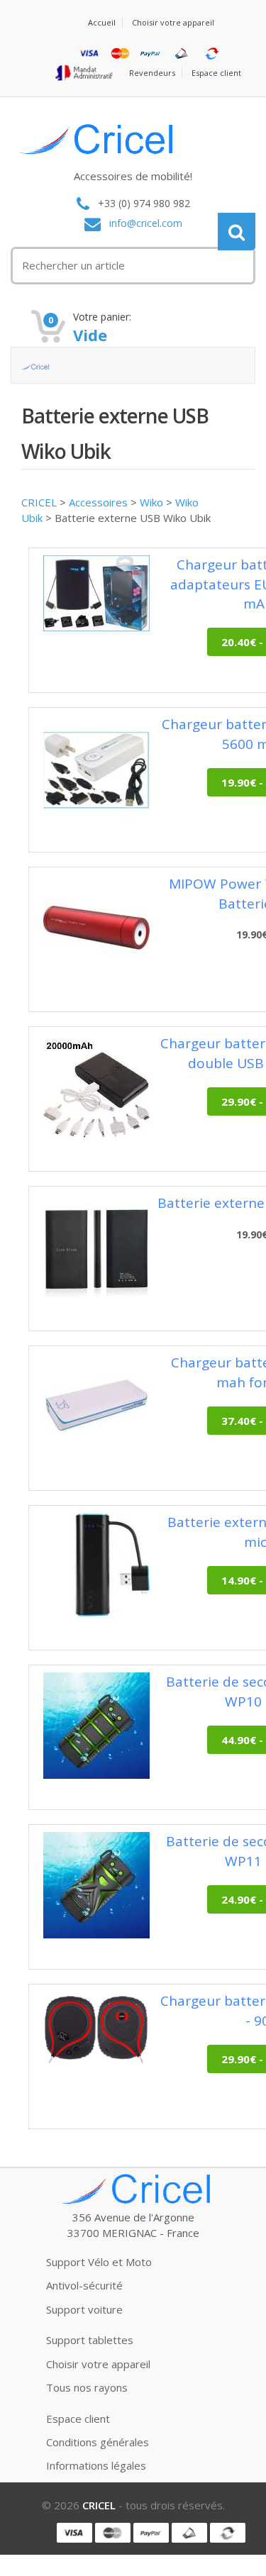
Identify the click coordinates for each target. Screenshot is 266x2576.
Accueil (102, 22)
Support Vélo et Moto (99, 2262)
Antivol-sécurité (84, 2285)
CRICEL (39, 502)
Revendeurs (152, 73)
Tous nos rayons (87, 2387)
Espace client (216, 73)
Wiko (151, 502)
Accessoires (98, 502)
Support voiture (84, 2309)
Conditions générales (98, 2442)
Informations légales (96, 2465)
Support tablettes (90, 2340)
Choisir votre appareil (173, 22)
